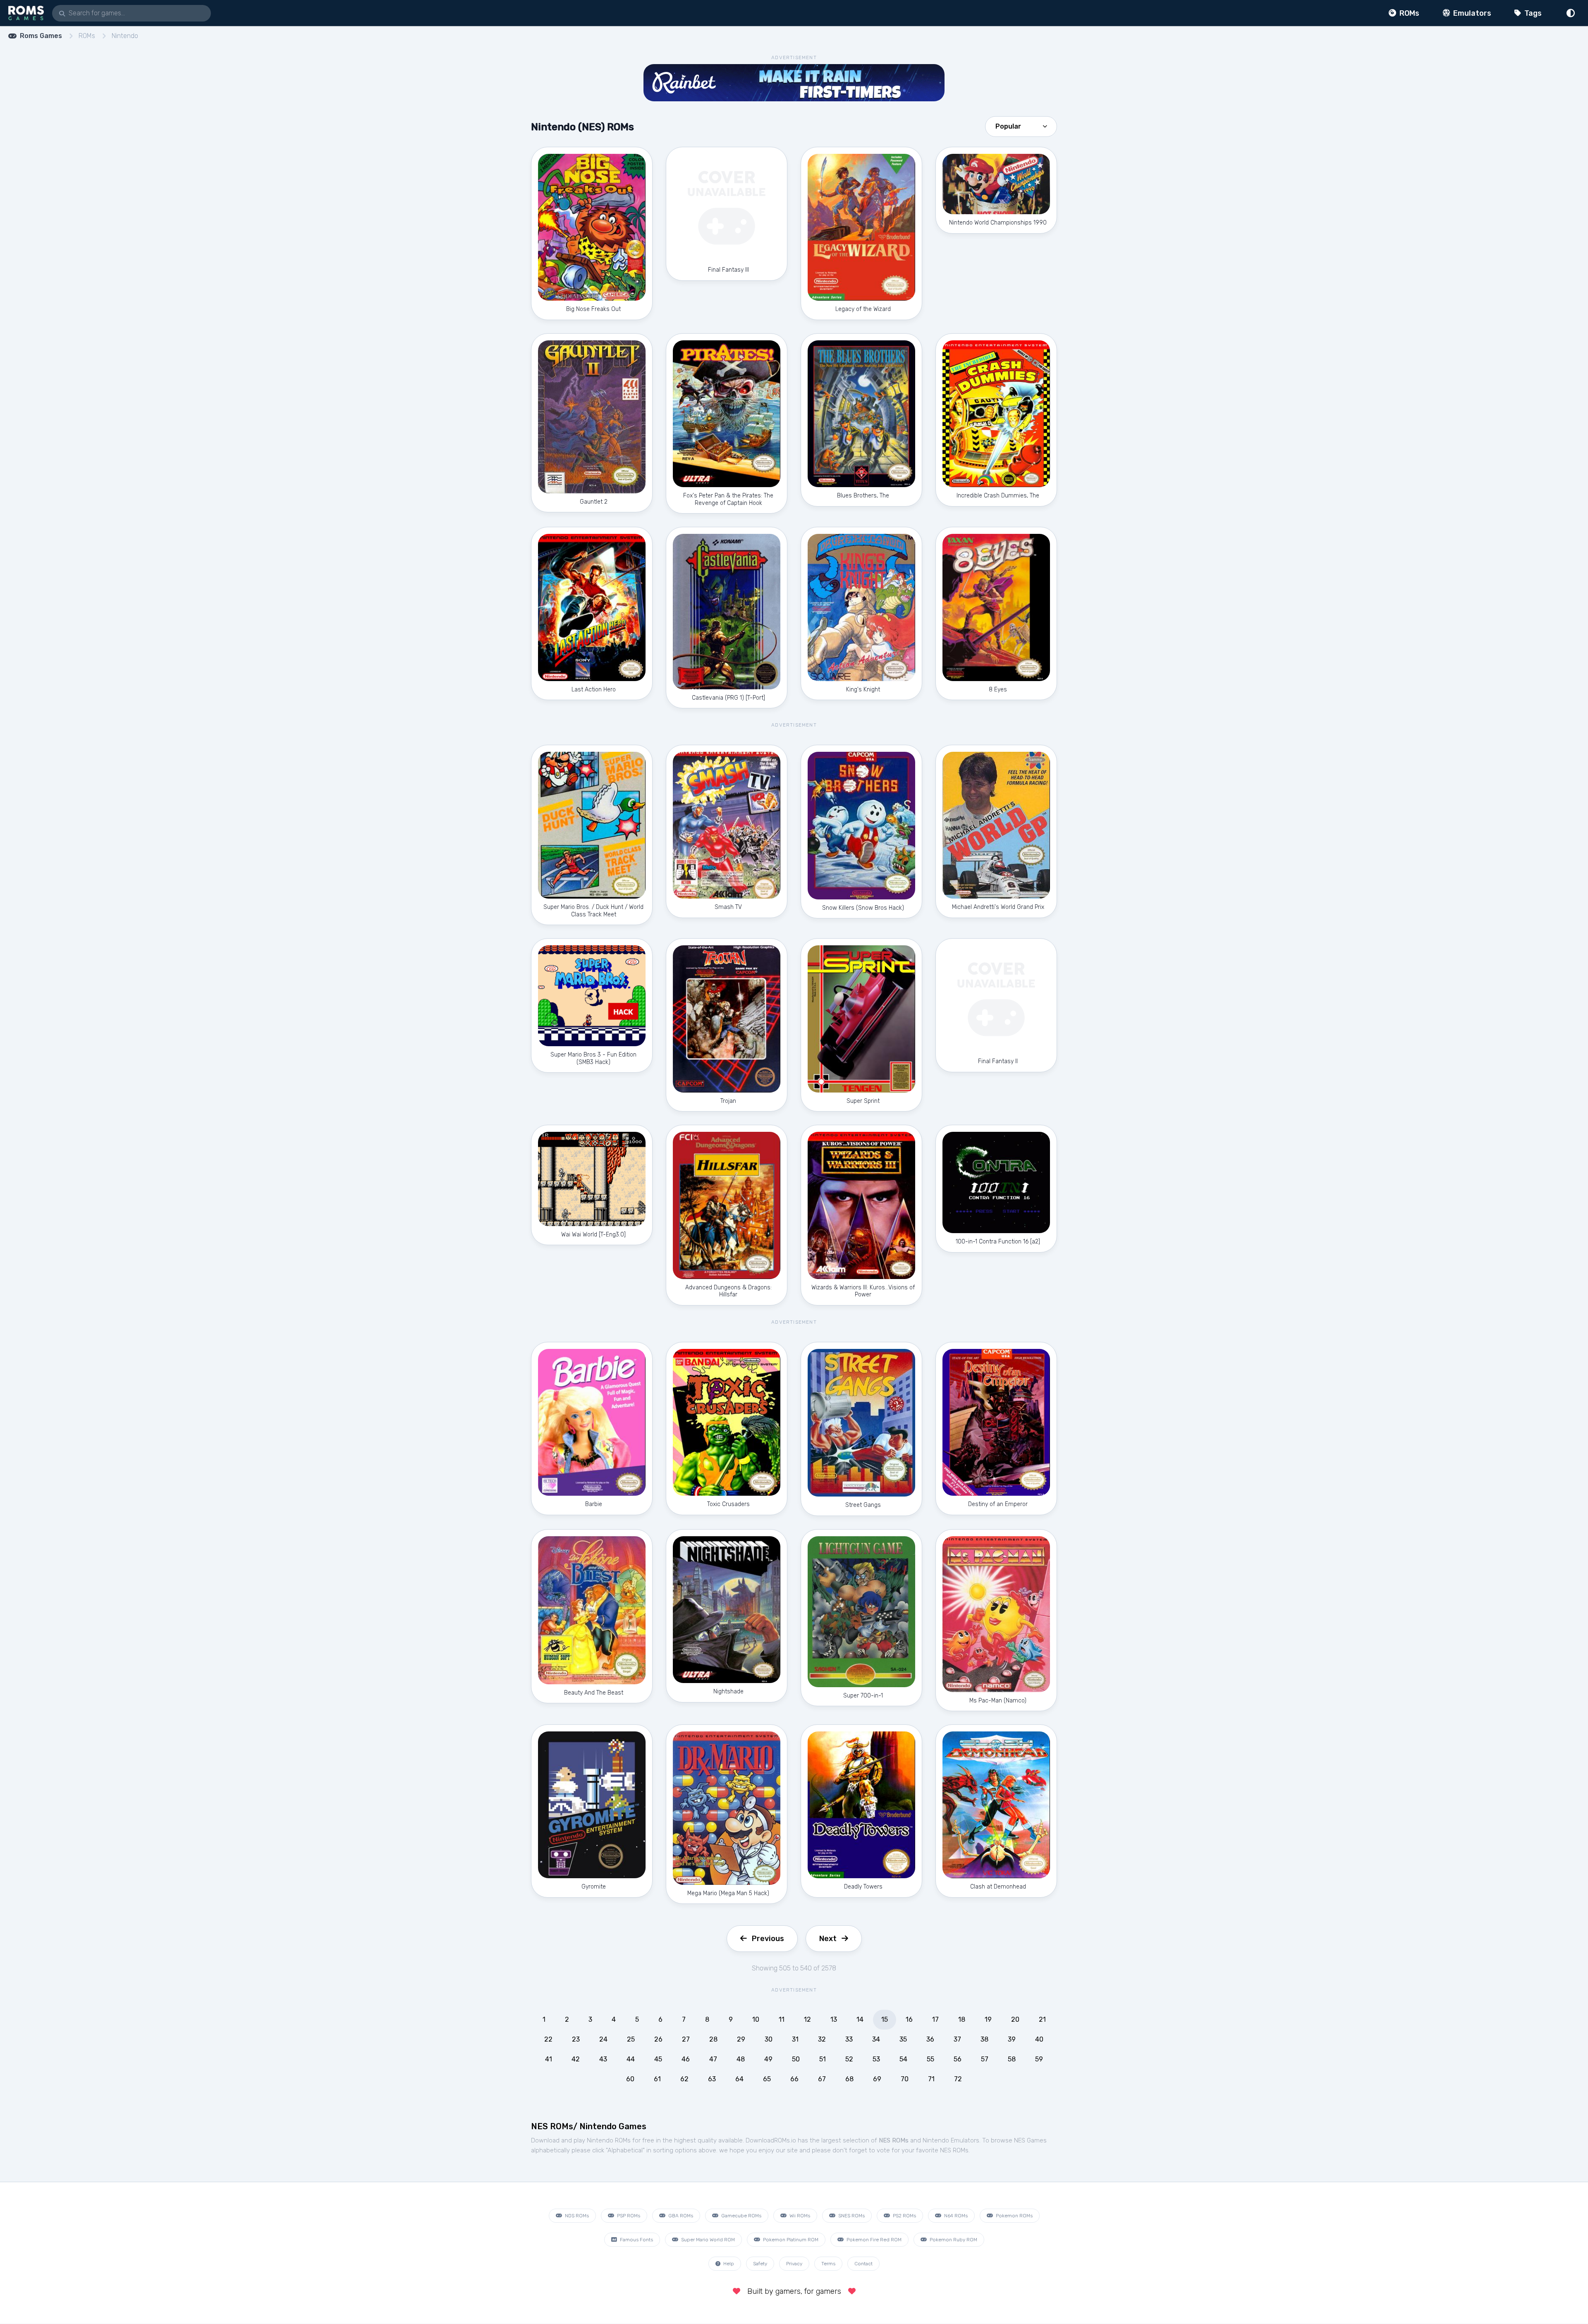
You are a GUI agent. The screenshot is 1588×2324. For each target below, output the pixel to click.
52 (849, 2059)
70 (905, 2079)
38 (984, 2039)
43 (603, 2059)
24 (603, 2039)
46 (686, 2059)
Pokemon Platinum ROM (790, 2240)
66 (794, 2079)
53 (876, 2059)
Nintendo (125, 36)
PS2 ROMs (904, 2216)
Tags (1532, 13)
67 (822, 2079)
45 (658, 2059)
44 (631, 2059)
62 (684, 2079)
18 (962, 2019)
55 (930, 2059)
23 (576, 2039)
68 (849, 2079)
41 (549, 2059)
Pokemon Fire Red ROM (873, 2240)
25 (631, 2039)
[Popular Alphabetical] (1021, 126)
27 (686, 2039)
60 (630, 2079)
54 (903, 2059)
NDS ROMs (576, 2216)
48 (741, 2059)
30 (769, 2039)
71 (931, 2079)
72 (958, 2079)
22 (548, 2039)
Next (828, 1939)
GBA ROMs (680, 2216)
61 (657, 2079)
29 (741, 2039)
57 (985, 2059)
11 (782, 2019)
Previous (768, 1939)
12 (807, 2019)
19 (988, 2019)
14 (860, 2019)
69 (877, 2079)
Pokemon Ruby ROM (953, 2240)
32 (822, 2039)
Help (728, 2264)
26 (658, 2039)
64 (739, 2079)
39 (1012, 2039)
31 (795, 2039)
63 (712, 2079)
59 (1039, 2059)
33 (849, 2039)
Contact (863, 2264)
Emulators (1471, 13)
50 (796, 2059)
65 (767, 2079)
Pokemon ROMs (1014, 2216)
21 (1042, 2019)
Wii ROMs (799, 2216)
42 (576, 2059)
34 (876, 2039)
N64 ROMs (955, 2216)
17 (935, 2019)
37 (957, 2039)
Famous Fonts (636, 2240)
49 (768, 2059)
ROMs (1409, 13)
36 (930, 2039)
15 (885, 2019)
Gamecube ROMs (741, 2216)
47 (713, 2059)
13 (834, 2019)
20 (1015, 2019)
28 (713, 2039)
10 (756, 2019)
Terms (828, 2264)
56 (958, 2059)
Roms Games (41, 36)
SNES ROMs (851, 2216)
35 (903, 2039)
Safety (760, 2264)
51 (823, 2059)
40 (1039, 2039)
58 (1012, 2059)
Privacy (794, 2264)
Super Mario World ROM (707, 2240)
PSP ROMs (628, 2216)
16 (909, 2019)
